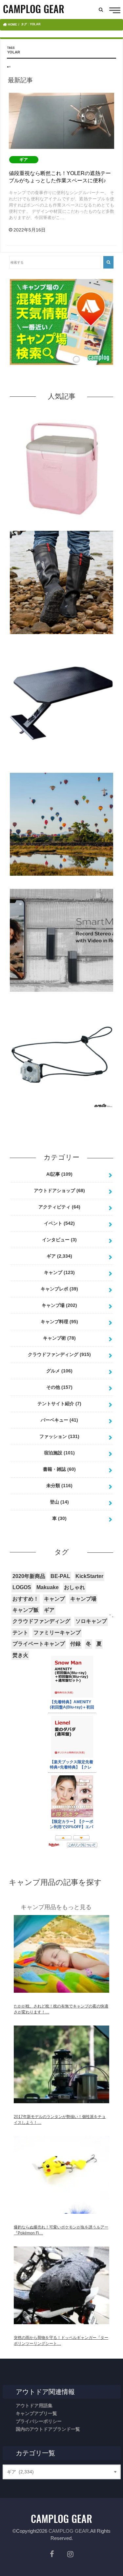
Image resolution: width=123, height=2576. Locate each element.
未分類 (59, 1486)
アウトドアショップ (59, 1190)
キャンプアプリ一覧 (36, 2413)
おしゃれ (74, 1587)
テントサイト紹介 (59, 1404)
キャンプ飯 (26, 1610)
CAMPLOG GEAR (69, 2531)
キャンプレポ (59, 1289)
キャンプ (59, 1272)
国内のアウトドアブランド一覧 (48, 2429)
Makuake (48, 1587)
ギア (59, 1256)
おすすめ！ (26, 1599)
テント (20, 1633)
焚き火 (20, 1655)
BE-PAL (60, 1576)
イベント (59, 1223)
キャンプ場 (59, 1305)
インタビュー (59, 1240)
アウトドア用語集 (34, 2406)
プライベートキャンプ (39, 1644)
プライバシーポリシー (39, 2421)
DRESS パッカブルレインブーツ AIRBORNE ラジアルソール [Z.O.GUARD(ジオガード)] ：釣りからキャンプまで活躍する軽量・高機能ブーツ (61, 644)
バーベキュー (59, 1420)
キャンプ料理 (59, 1322)
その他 (59, 1387)
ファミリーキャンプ (57, 1633)
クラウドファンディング (59, 1354)
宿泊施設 (59, 1453)
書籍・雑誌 (59, 1469)
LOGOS (22, 1587)
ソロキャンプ (91, 1621)
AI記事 (59, 1174)
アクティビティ (59, 1207)
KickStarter (89, 1576)
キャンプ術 (59, 1338)
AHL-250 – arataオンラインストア (61, 1113)
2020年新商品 (29, 1576)
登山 (59, 1502)
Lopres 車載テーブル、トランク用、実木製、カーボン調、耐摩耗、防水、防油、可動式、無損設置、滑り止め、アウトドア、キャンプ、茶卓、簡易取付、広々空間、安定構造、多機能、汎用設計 (62, 765)
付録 (75, 1644)
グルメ (59, 1371)
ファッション (59, 1436)
